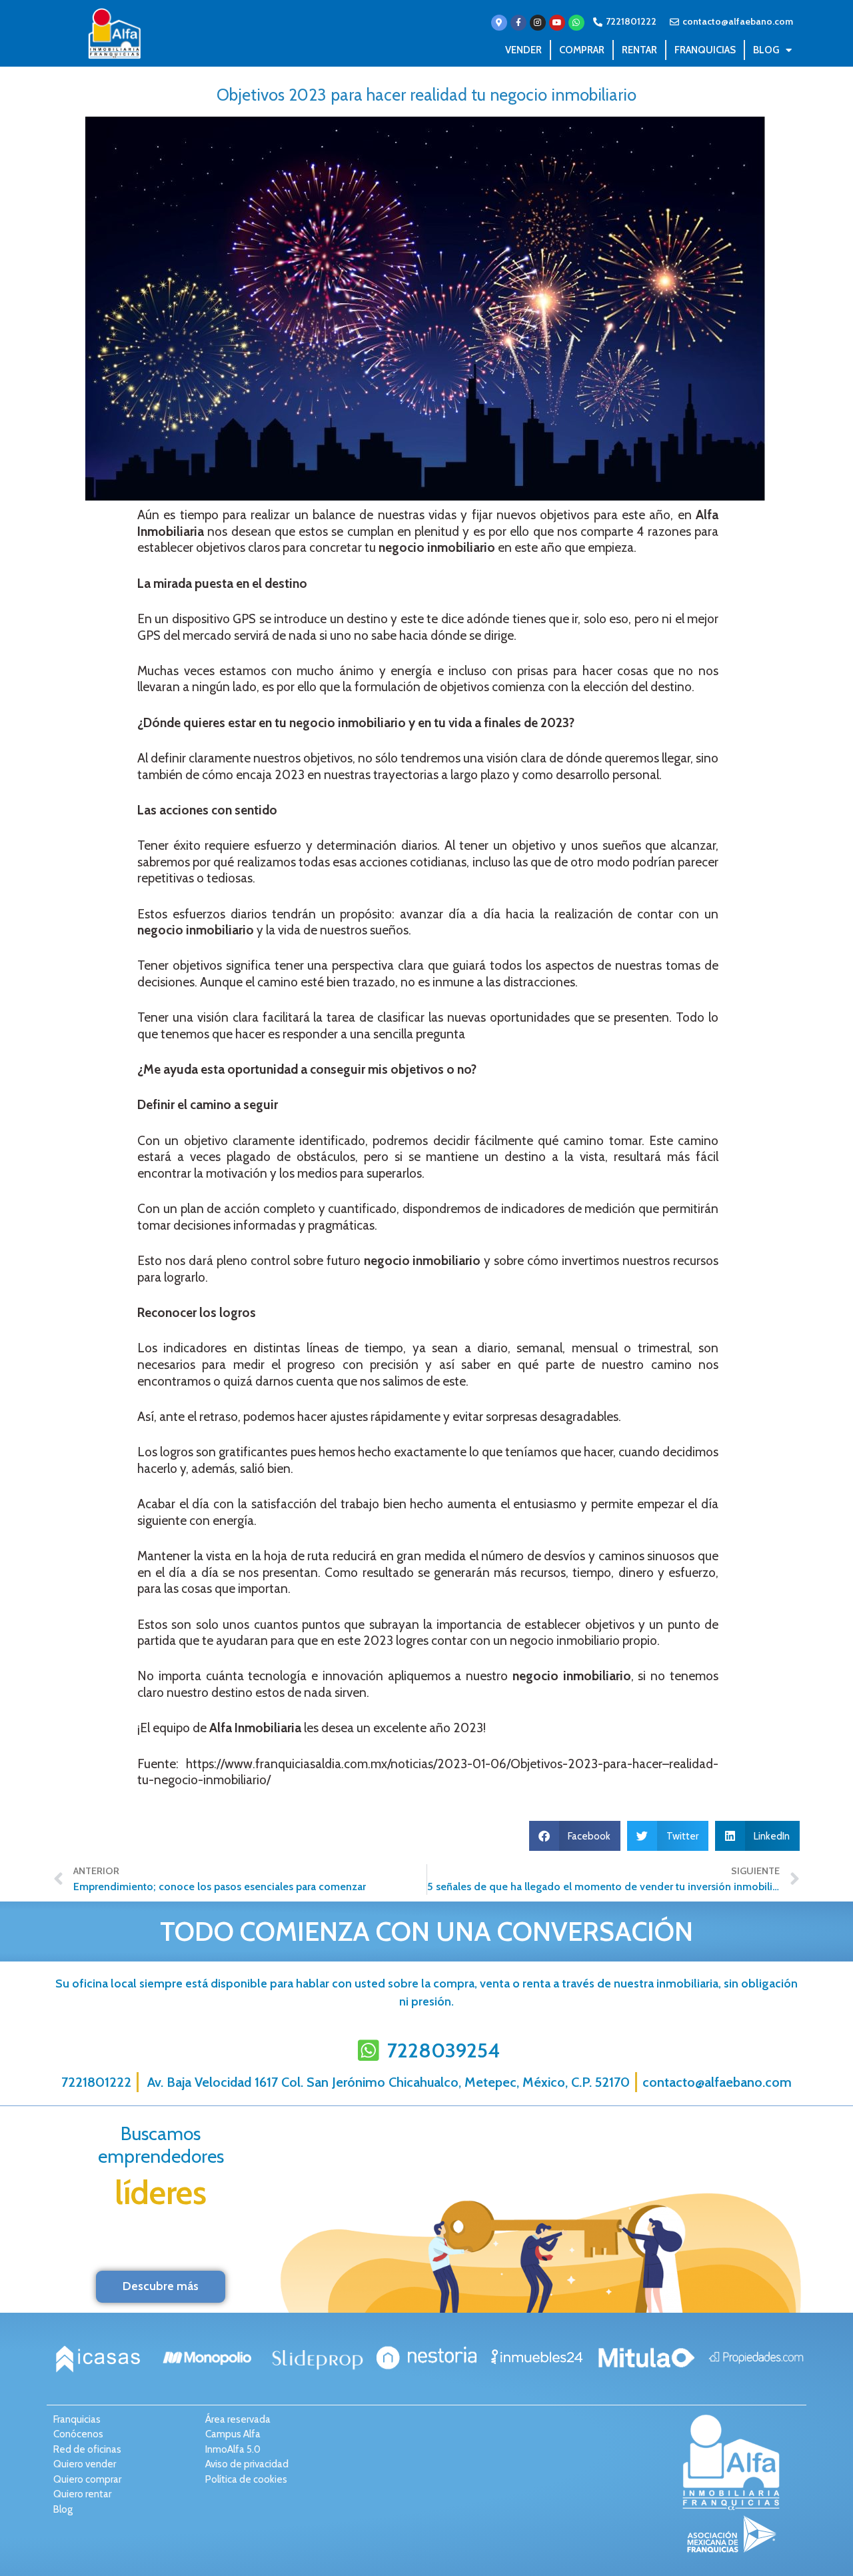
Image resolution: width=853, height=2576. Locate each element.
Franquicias (705, 50)
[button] (575, 1836)
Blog (766, 50)
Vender (523, 50)
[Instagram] (538, 23)
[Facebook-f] (518, 23)
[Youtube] (557, 23)
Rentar (639, 50)
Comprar (582, 50)
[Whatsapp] (576, 23)
